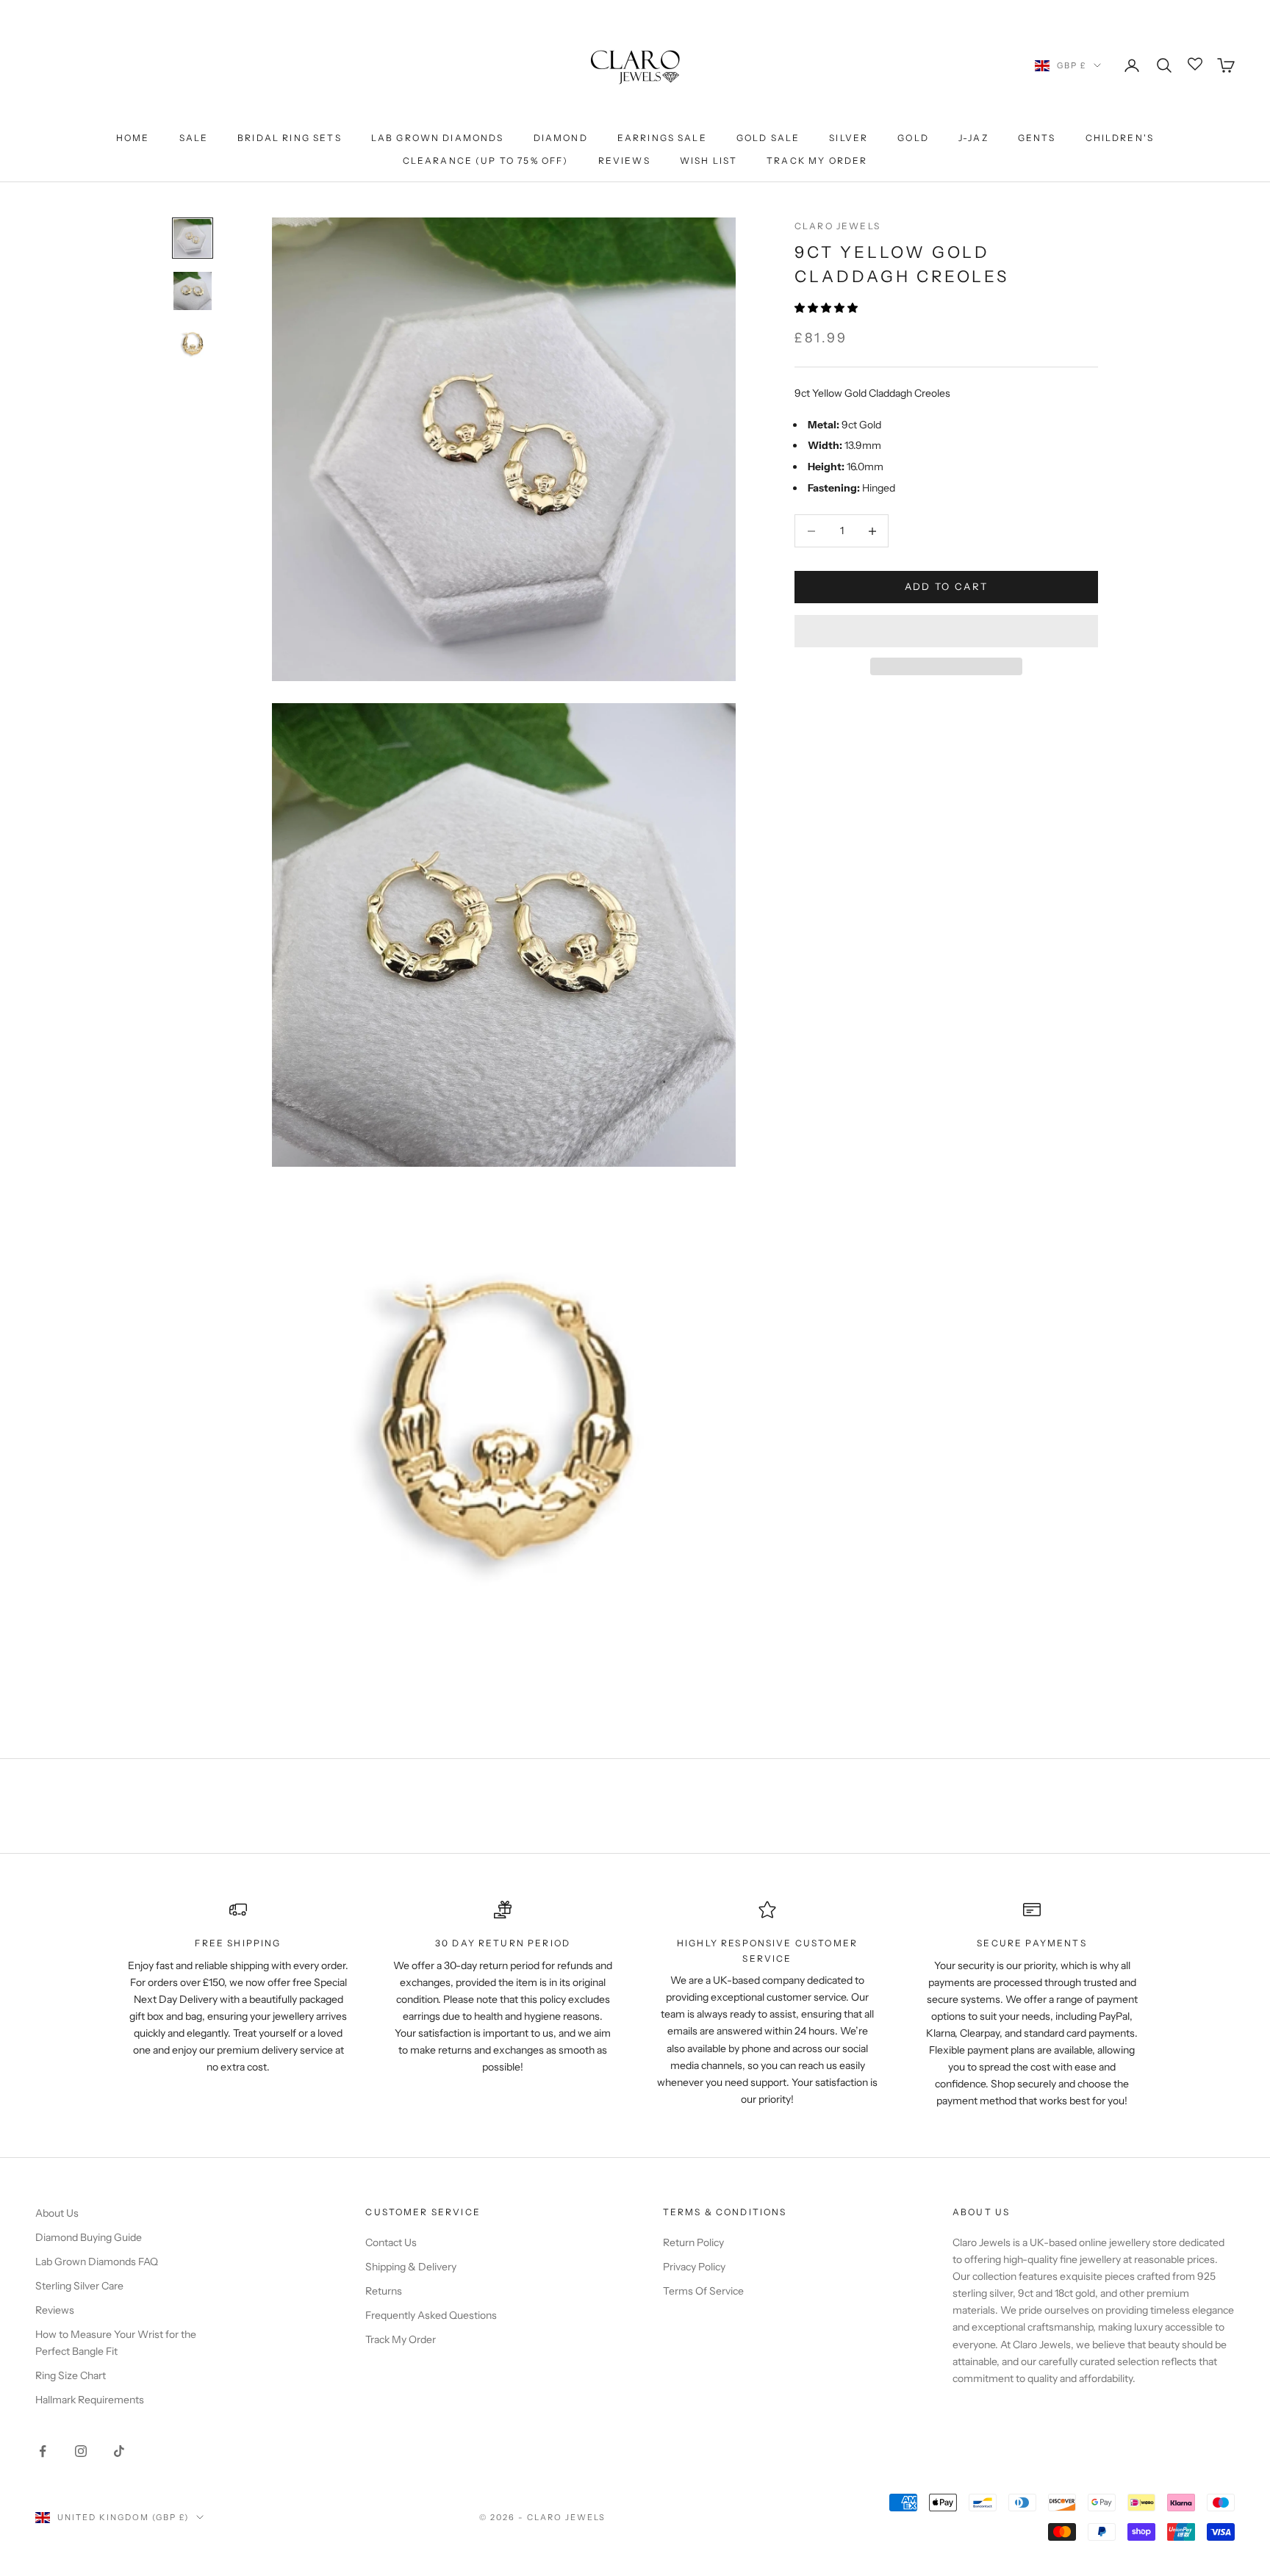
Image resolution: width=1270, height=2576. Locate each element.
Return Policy (693, 2242)
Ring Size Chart (71, 2375)
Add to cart (947, 587)
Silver (849, 138)
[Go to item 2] (193, 291)
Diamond (561, 138)
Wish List (708, 161)
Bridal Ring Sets (290, 138)
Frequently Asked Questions (431, 2315)
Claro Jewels (837, 226)
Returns (384, 2291)
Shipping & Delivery (411, 2267)
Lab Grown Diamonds (438, 138)
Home (133, 138)
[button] (827, 308)
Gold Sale (768, 138)
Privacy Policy (694, 2267)
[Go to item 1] (193, 238)
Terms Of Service (703, 2291)
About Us (57, 2213)
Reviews (624, 161)
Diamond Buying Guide (89, 2237)
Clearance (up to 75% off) (486, 161)
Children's (1120, 138)
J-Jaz (973, 138)
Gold (913, 138)
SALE (194, 138)
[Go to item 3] (193, 344)
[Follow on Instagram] (81, 2451)
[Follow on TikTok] (119, 2451)
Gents (1037, 138)
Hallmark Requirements (90, 2400)
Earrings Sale (662, 138)
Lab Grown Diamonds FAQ (97, 2262)
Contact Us (391, 2242)
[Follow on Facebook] (43, 2451)
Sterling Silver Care (79, 2286)
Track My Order (817, 161)
